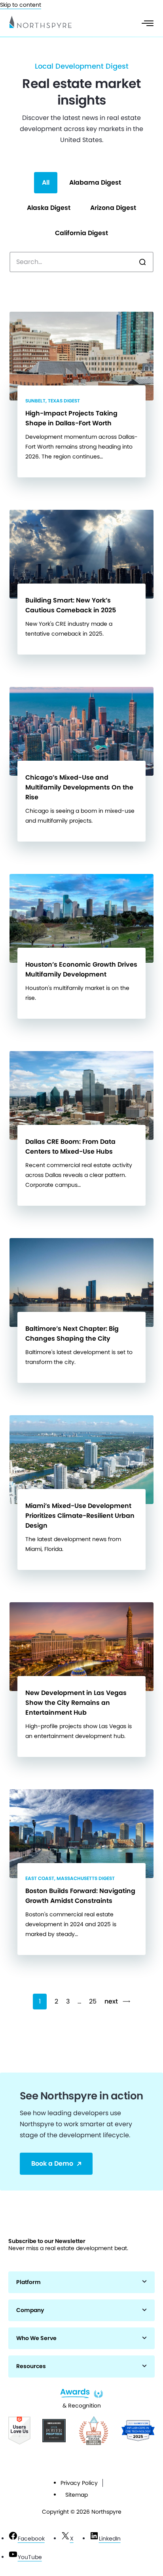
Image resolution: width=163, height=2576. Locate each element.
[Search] (142, 262)
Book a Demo (52, 2164)
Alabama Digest (95, 182)
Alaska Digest (49, 208)
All (46, 182)
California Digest (81, 233)
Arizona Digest (113, 208)
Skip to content (21, 5)
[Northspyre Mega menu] (148, 23)
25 (93, 2001)
